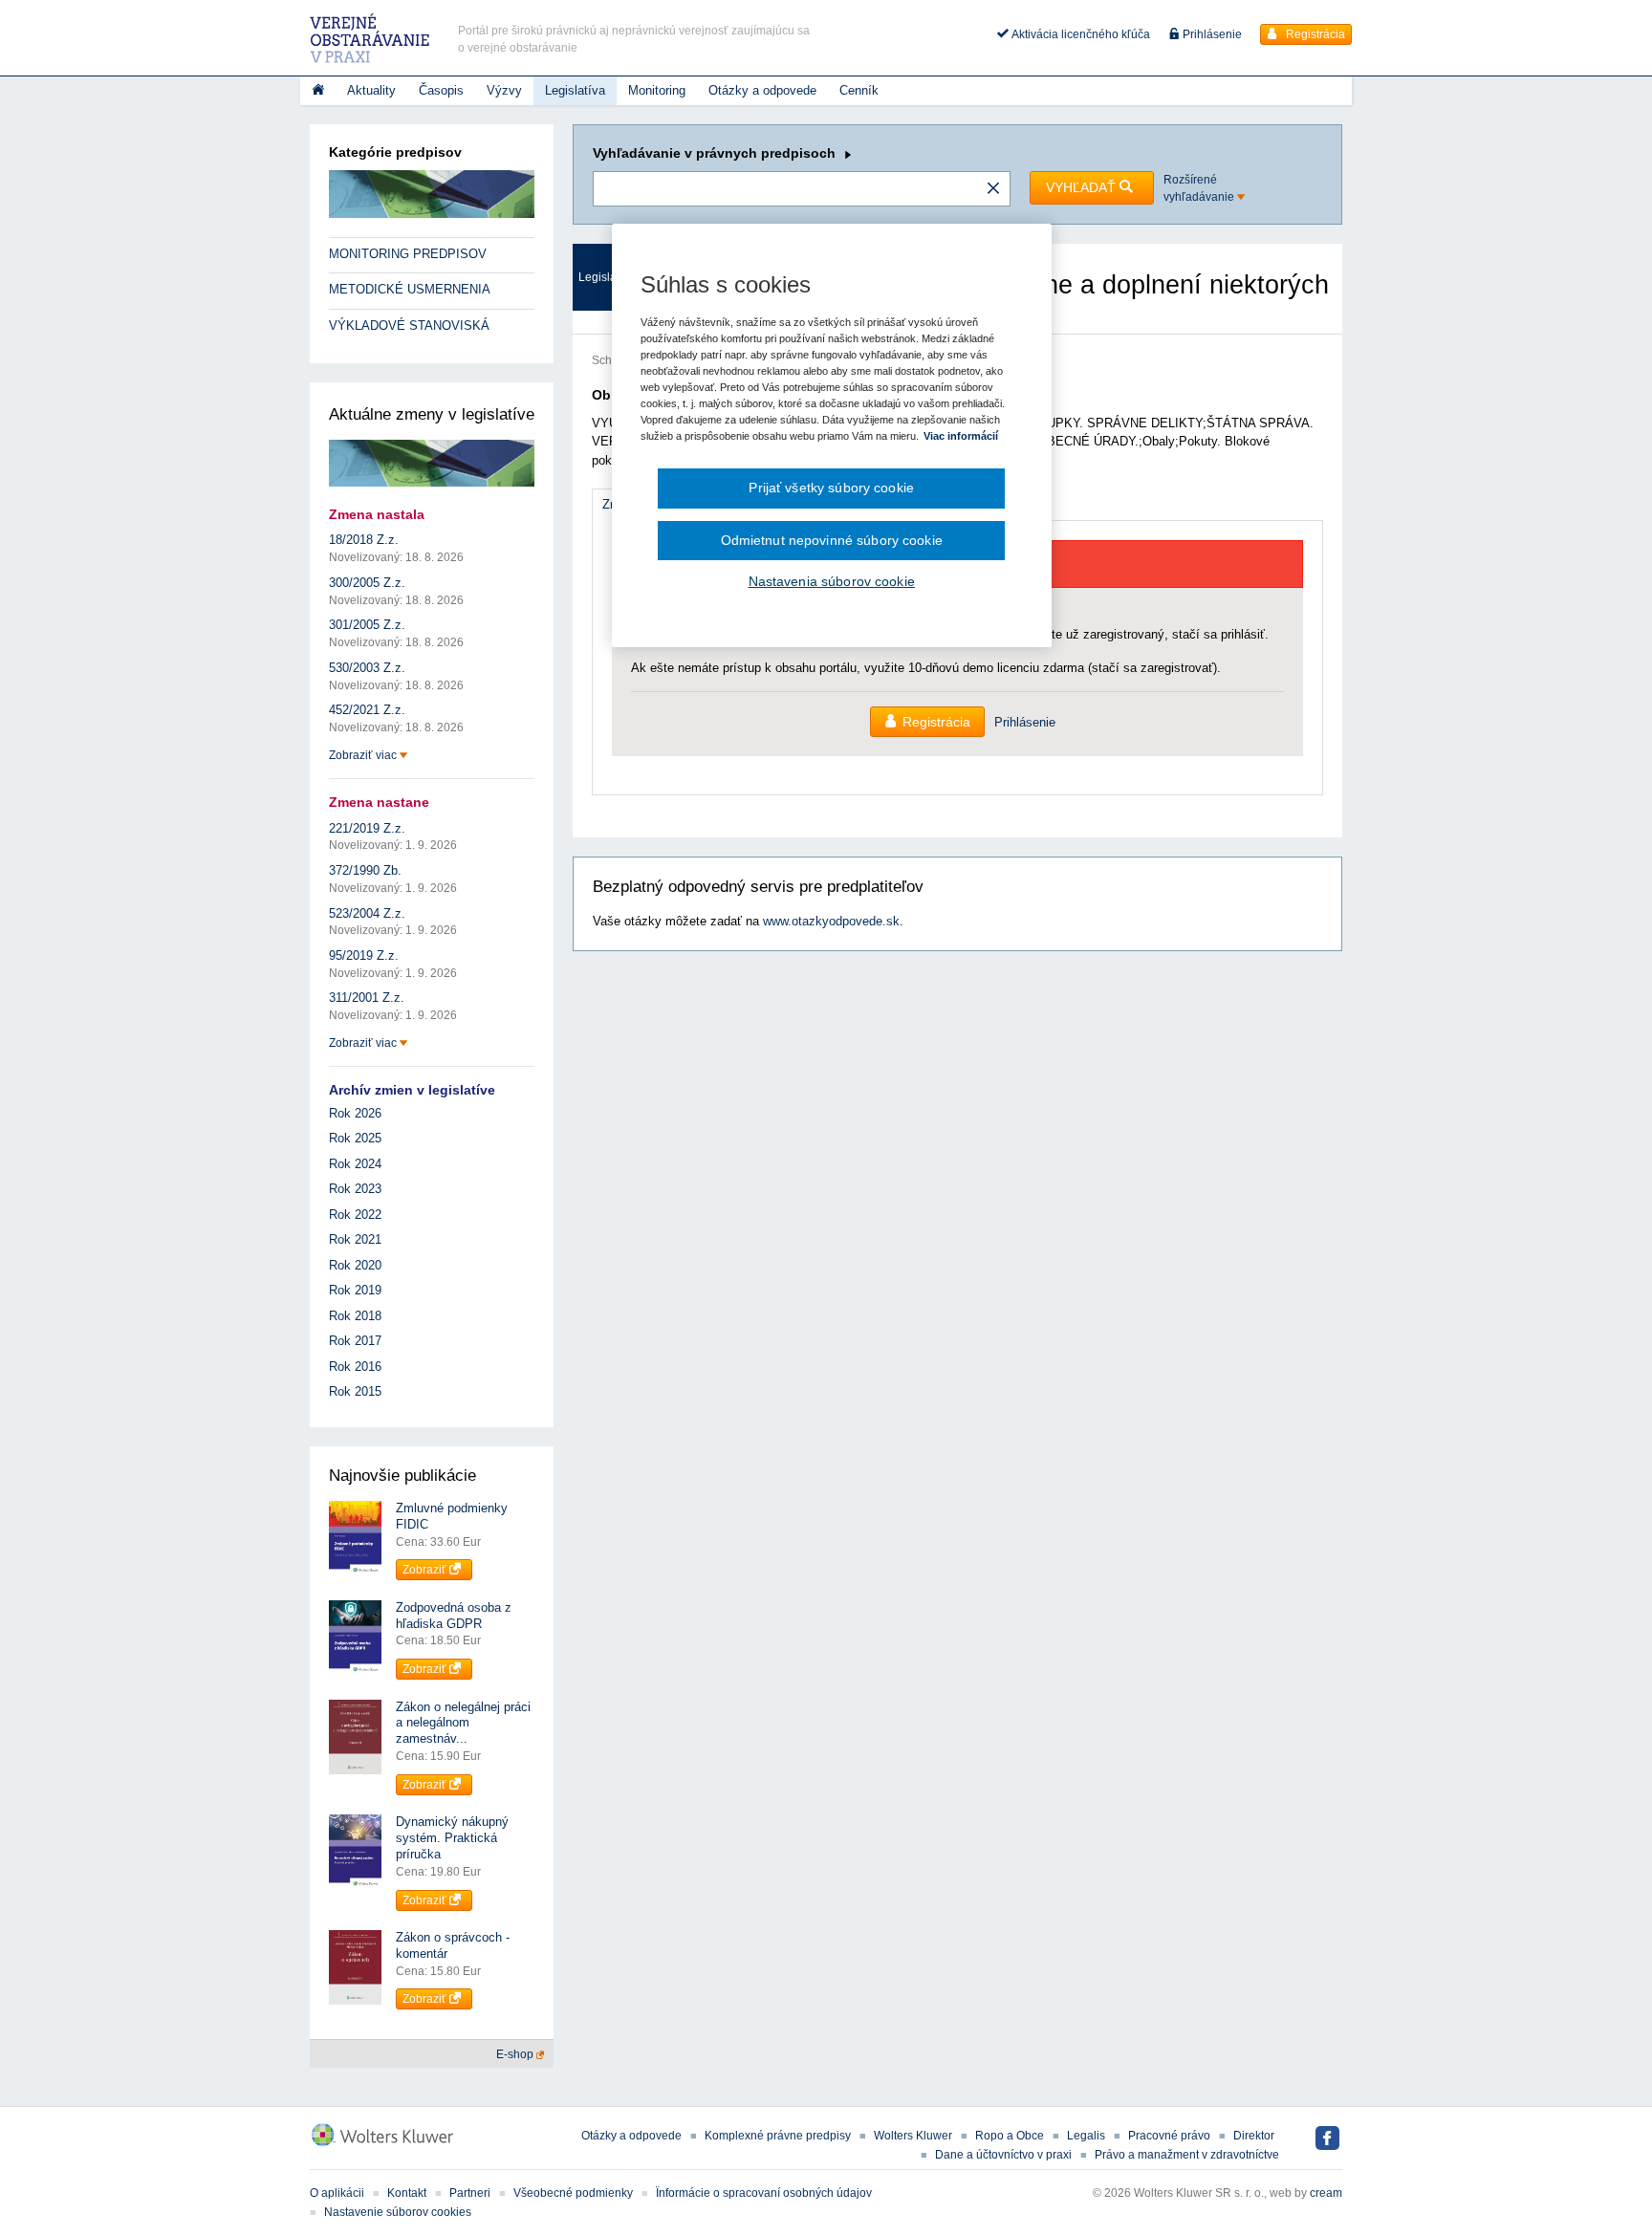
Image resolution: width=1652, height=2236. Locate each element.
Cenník (859, 90)
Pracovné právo (1169, 2136)
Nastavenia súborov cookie (832, 581)
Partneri (470, 2193)
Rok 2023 (355, 1189)
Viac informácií (961, 436)
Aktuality (371, 90)
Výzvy (504, 90)
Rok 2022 (355, 1215)
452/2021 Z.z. (367, 710)
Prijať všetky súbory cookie (831, 488)
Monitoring (657, 90)
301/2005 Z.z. (367, 625)
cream (1326, 2193)
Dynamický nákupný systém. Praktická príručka (452, 1838)
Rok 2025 (355, 1138)
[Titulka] (318, 91)
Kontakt (407, 2193)
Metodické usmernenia (410, 289)
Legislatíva (575, 90)
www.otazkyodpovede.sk (831, 921)
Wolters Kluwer (913, 2136)
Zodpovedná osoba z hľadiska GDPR (454, 1616)
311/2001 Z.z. (367, 998)
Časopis (441, 90)
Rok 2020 (355, 1265)
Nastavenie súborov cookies (398, 2212)
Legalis (1086, 2136)
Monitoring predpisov (408, 254)
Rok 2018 (355, 1316)
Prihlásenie (1211, 34)
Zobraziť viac (364, 755)
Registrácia (1314, 34)
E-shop (516, 2054)
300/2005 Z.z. (367, 583)
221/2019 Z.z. (367, 828)
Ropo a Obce (1010, 2136)
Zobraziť (426, 1570)
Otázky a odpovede (762, 90)
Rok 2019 (355, 1290)
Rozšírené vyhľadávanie (1200, 188)
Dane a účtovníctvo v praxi (1003, 2155)
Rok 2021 (355, 1239)
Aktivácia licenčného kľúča (1079, 34)
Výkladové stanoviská (409, 326)
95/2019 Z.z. (364, 955)
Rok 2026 (355, 1113)
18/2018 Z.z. (364, 540)
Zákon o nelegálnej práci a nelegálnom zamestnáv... (463, 1723)
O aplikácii (337, 2193)
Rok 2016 (355, 1367)
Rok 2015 (355, 1391)
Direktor (1254, 2136)
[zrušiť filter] (993, 189)
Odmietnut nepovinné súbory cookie (832, 540)
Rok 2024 (355, 1164)
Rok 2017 (355, 1341)
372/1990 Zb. (365, 870)
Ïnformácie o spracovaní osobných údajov (764, 2193)
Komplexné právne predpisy (778, 2136)
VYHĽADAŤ (1083, 187)
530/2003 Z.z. (367, 668)
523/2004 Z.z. (367, 913)
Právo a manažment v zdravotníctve (1187, 2155)
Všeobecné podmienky (573, 2193)
